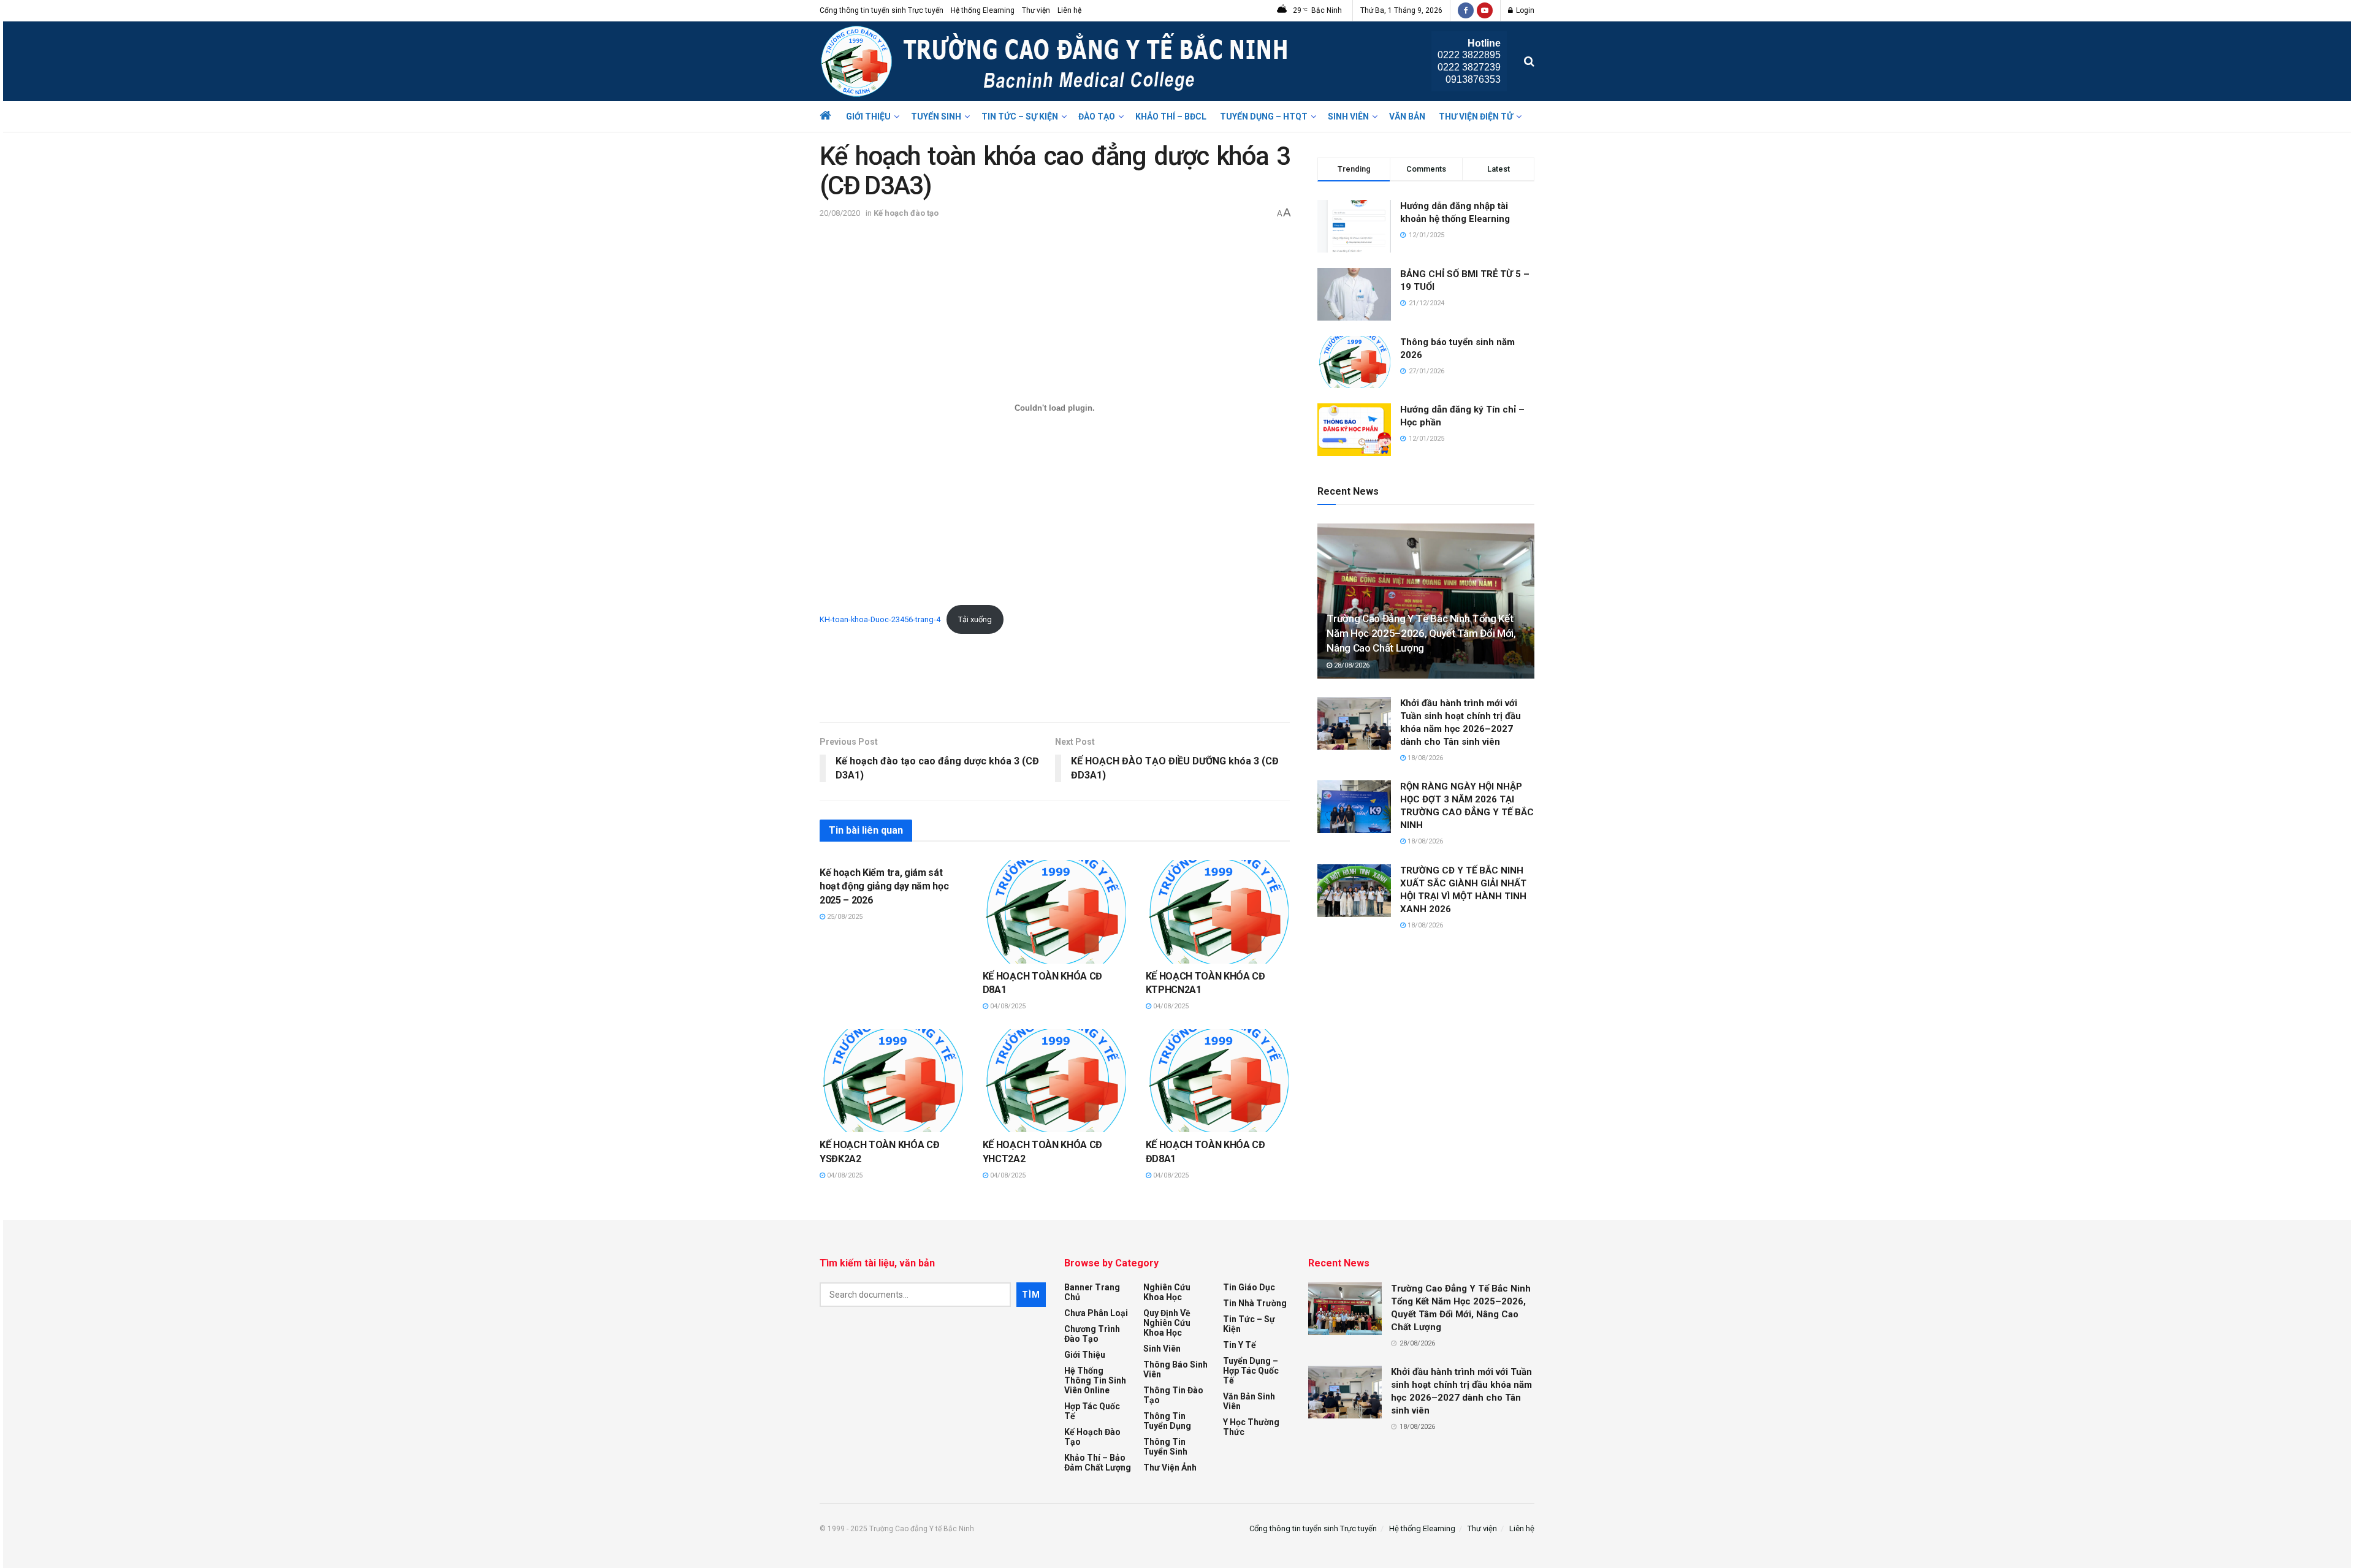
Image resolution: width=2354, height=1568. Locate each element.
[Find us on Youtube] (1485, 10)
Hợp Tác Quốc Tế (1092, 1411)
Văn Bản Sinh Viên (1249, 1401)
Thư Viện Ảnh (1170, 1467)
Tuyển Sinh (936, 116)
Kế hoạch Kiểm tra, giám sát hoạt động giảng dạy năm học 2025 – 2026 (884, 886)
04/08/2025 (1007, 1006)
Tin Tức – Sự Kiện (1020, 116)
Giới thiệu (868, 116)
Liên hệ (1069, 10)
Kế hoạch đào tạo (906, 213)
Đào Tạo (1097, 116)
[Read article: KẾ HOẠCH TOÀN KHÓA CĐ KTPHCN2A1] (1218, 912)
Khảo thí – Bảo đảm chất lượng (1098, 1463)
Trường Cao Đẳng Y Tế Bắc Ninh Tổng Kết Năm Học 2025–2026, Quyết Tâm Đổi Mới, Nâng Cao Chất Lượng (1421, 633)
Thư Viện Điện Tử (1476, 116)
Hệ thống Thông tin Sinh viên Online (1095, 1380)
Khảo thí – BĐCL (1171, 116)
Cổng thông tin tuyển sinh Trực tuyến (882, 10)
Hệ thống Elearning (983, 10)
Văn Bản (1407, 116)
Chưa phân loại (1096, 1313)
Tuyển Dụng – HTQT (1264, 116)
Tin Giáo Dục (1249, 1287)
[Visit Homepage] (1057, 61)
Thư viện (1036, 10)
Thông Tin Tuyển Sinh (1165, 1447)
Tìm (1031, 1295)
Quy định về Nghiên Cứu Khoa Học (1167, 1323)
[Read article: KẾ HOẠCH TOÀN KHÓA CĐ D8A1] (1055, 912)
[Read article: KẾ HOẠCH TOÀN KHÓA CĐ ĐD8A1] (1218, 1081)
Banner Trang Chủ (1092, 1292)
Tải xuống (975, 619)
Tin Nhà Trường (1255, 1303)
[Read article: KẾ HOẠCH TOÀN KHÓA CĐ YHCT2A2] (1055, 1081)
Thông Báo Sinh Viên (1175, 1369)
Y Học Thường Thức (1251, 1427)
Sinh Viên (1348, 116)
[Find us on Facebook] (1466, 10)
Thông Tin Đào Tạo (1173, 1395)
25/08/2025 (844, 917)
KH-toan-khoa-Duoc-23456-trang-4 (880, 619)
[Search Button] (1529, 61)
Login (1524, 10)
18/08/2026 (1424, 758)
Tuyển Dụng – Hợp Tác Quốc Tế (1251, 1371)
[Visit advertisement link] (1055, 696)
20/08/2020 (840, 213)
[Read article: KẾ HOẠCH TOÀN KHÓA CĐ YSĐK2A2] (892, 1081)
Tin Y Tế (1240, 1345)
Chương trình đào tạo (1092, 1334)
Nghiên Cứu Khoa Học (1167, 1292)
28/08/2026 (1351, 665)
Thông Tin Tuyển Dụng (1167, 1421)
